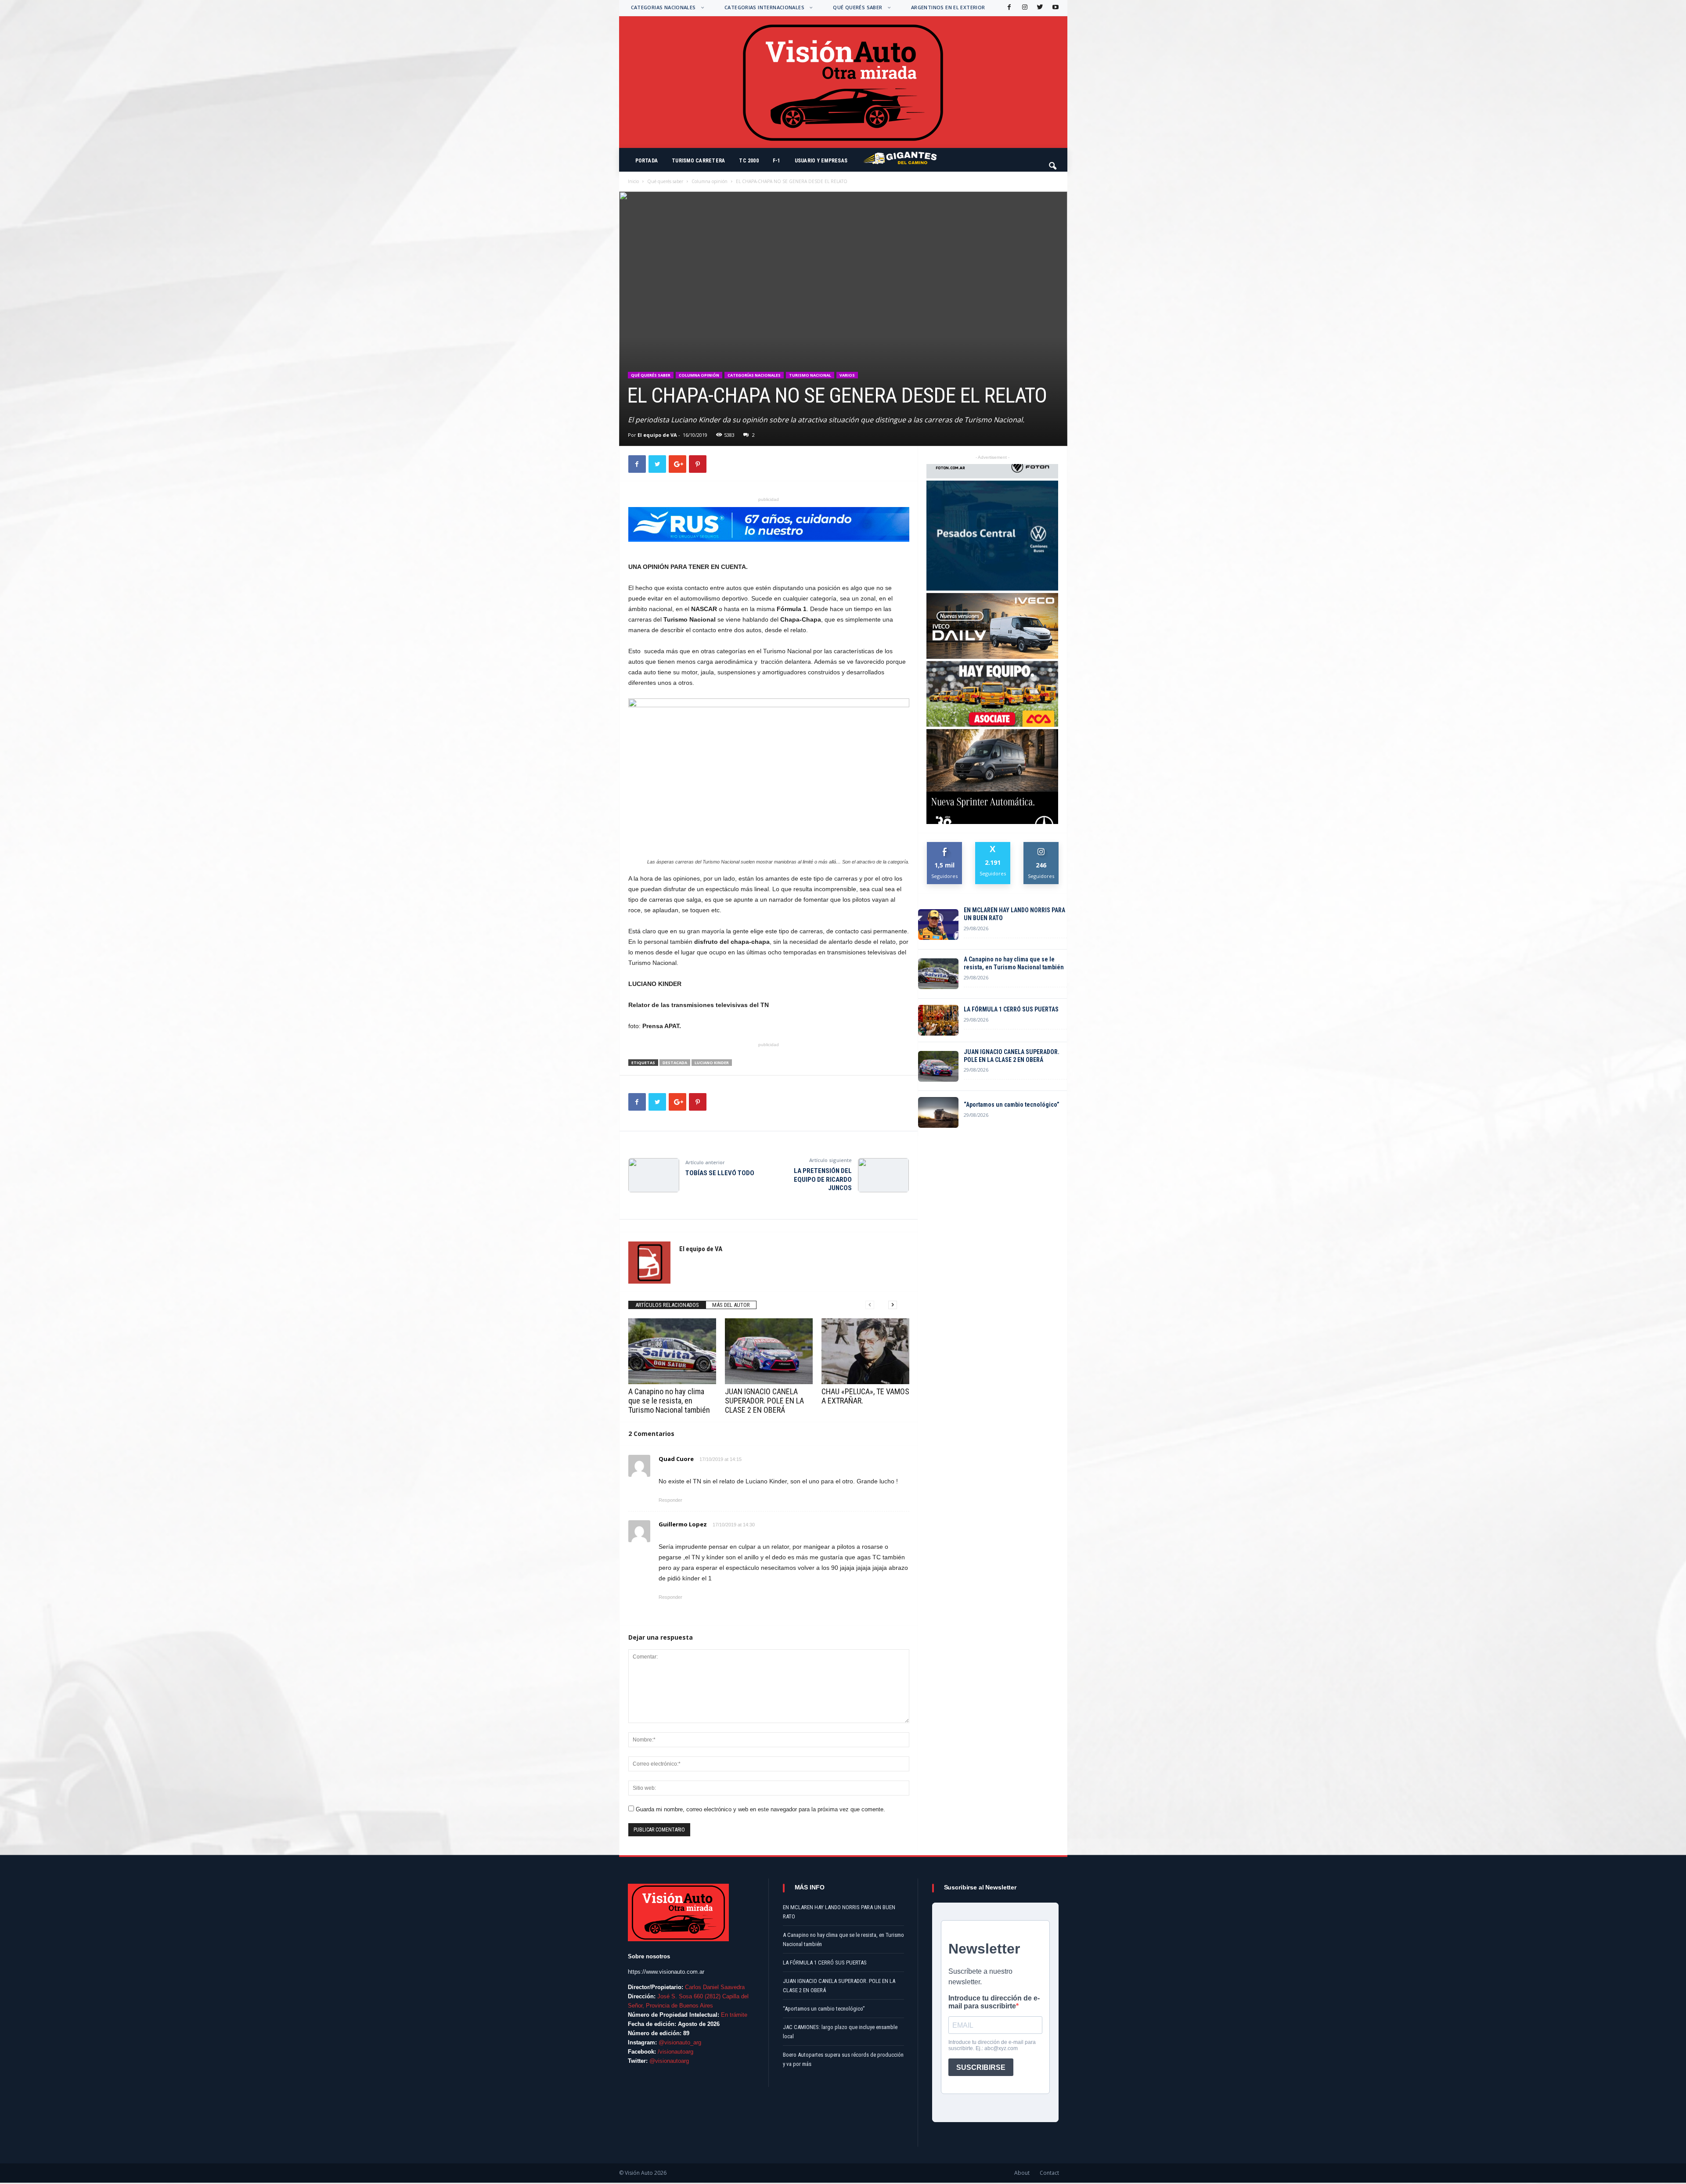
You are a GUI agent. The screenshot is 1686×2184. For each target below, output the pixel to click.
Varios (847, 375)
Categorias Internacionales (764, 7)
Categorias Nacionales (663, 7)
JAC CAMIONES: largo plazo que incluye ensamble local (840, 2032)
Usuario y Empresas (821, 161)
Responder (670, 1500)
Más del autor (731, 1305)
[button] (1053, 162)
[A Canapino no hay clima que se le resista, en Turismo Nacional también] (672, 1351)
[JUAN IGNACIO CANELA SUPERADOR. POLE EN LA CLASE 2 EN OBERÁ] (769, 1351)
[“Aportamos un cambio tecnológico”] (938, 1112)
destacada (675, 1063)
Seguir (1041, 845)
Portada (647, 161)
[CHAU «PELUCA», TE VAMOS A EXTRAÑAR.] (865, 1351)
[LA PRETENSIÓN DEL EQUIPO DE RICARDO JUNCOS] (883, 1175)
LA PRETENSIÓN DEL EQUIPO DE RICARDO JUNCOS (823, 1179)
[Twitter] (1039, 8)
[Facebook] (1009, 8)
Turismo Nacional (810, 375)
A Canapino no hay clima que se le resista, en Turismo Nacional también (669, 1401)
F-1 (777, 161)
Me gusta (945, 845)
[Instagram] (1024, 8)
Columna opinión (710, 181)
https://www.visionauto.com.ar (666, 1972)
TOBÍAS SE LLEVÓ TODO (720, 1173)
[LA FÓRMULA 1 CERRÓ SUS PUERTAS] (938, 1020)
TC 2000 (749, 161)
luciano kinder (712, 1063)
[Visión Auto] (843, 82)
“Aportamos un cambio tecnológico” (1012, 1105)
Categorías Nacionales (754, 375)
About (1022, 2173)
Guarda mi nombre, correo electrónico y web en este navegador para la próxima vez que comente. (760, 1809)
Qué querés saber (857, 7)
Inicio (633, 181)
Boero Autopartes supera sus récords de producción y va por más (843, 2059)
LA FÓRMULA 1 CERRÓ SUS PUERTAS (1011, 1009)
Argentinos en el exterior (948, 7)
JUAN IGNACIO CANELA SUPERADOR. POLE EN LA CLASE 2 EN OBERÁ (764, 1401)
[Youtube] (1055, 8)
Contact (1049, 2173)
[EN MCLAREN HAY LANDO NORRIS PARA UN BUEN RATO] (938, 925)
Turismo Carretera (698, 161)
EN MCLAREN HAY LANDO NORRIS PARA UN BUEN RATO (1014, 914)
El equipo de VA (657, 435)
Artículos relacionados (667, 1305)
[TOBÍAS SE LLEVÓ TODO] (654, 1175)
